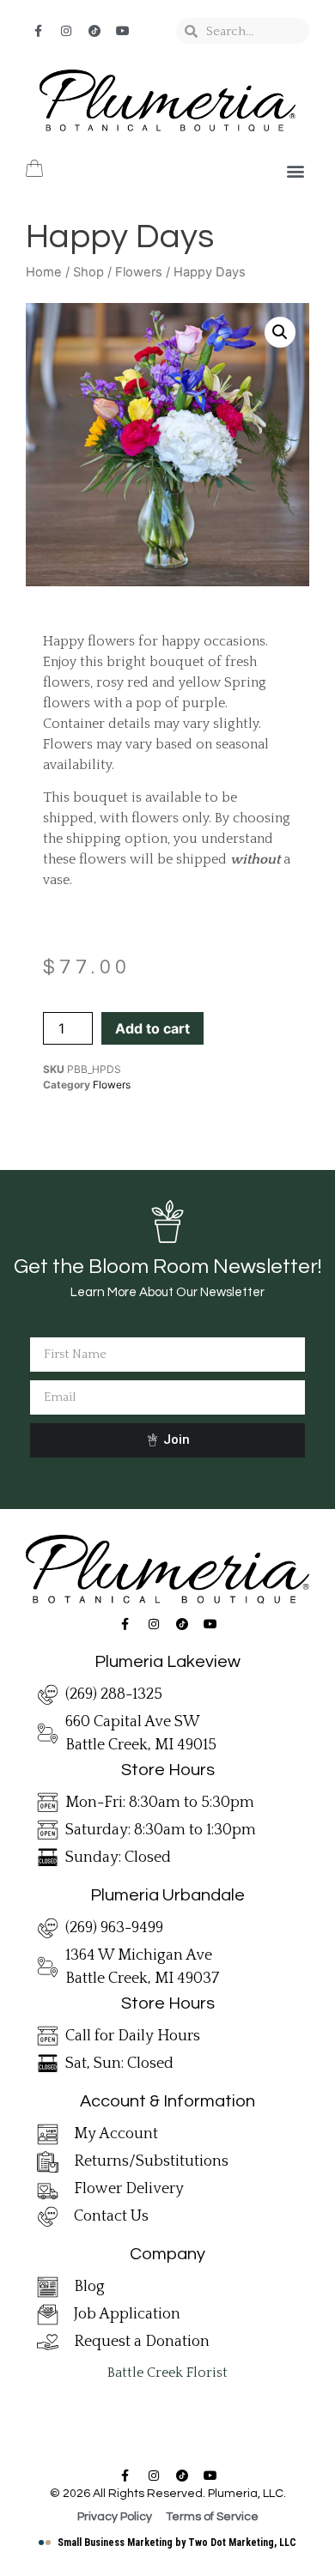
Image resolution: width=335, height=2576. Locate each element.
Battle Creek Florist (167, 2373)
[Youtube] (123, 31)
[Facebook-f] (38, 31)
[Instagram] (66, 31)
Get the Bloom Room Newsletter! (167, 1267)
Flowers (139, 272)
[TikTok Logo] (94, 31)
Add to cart (152, 1028)
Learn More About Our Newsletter (167, 1292)
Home (44, 272)
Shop (88, 272)
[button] (295, 171)
